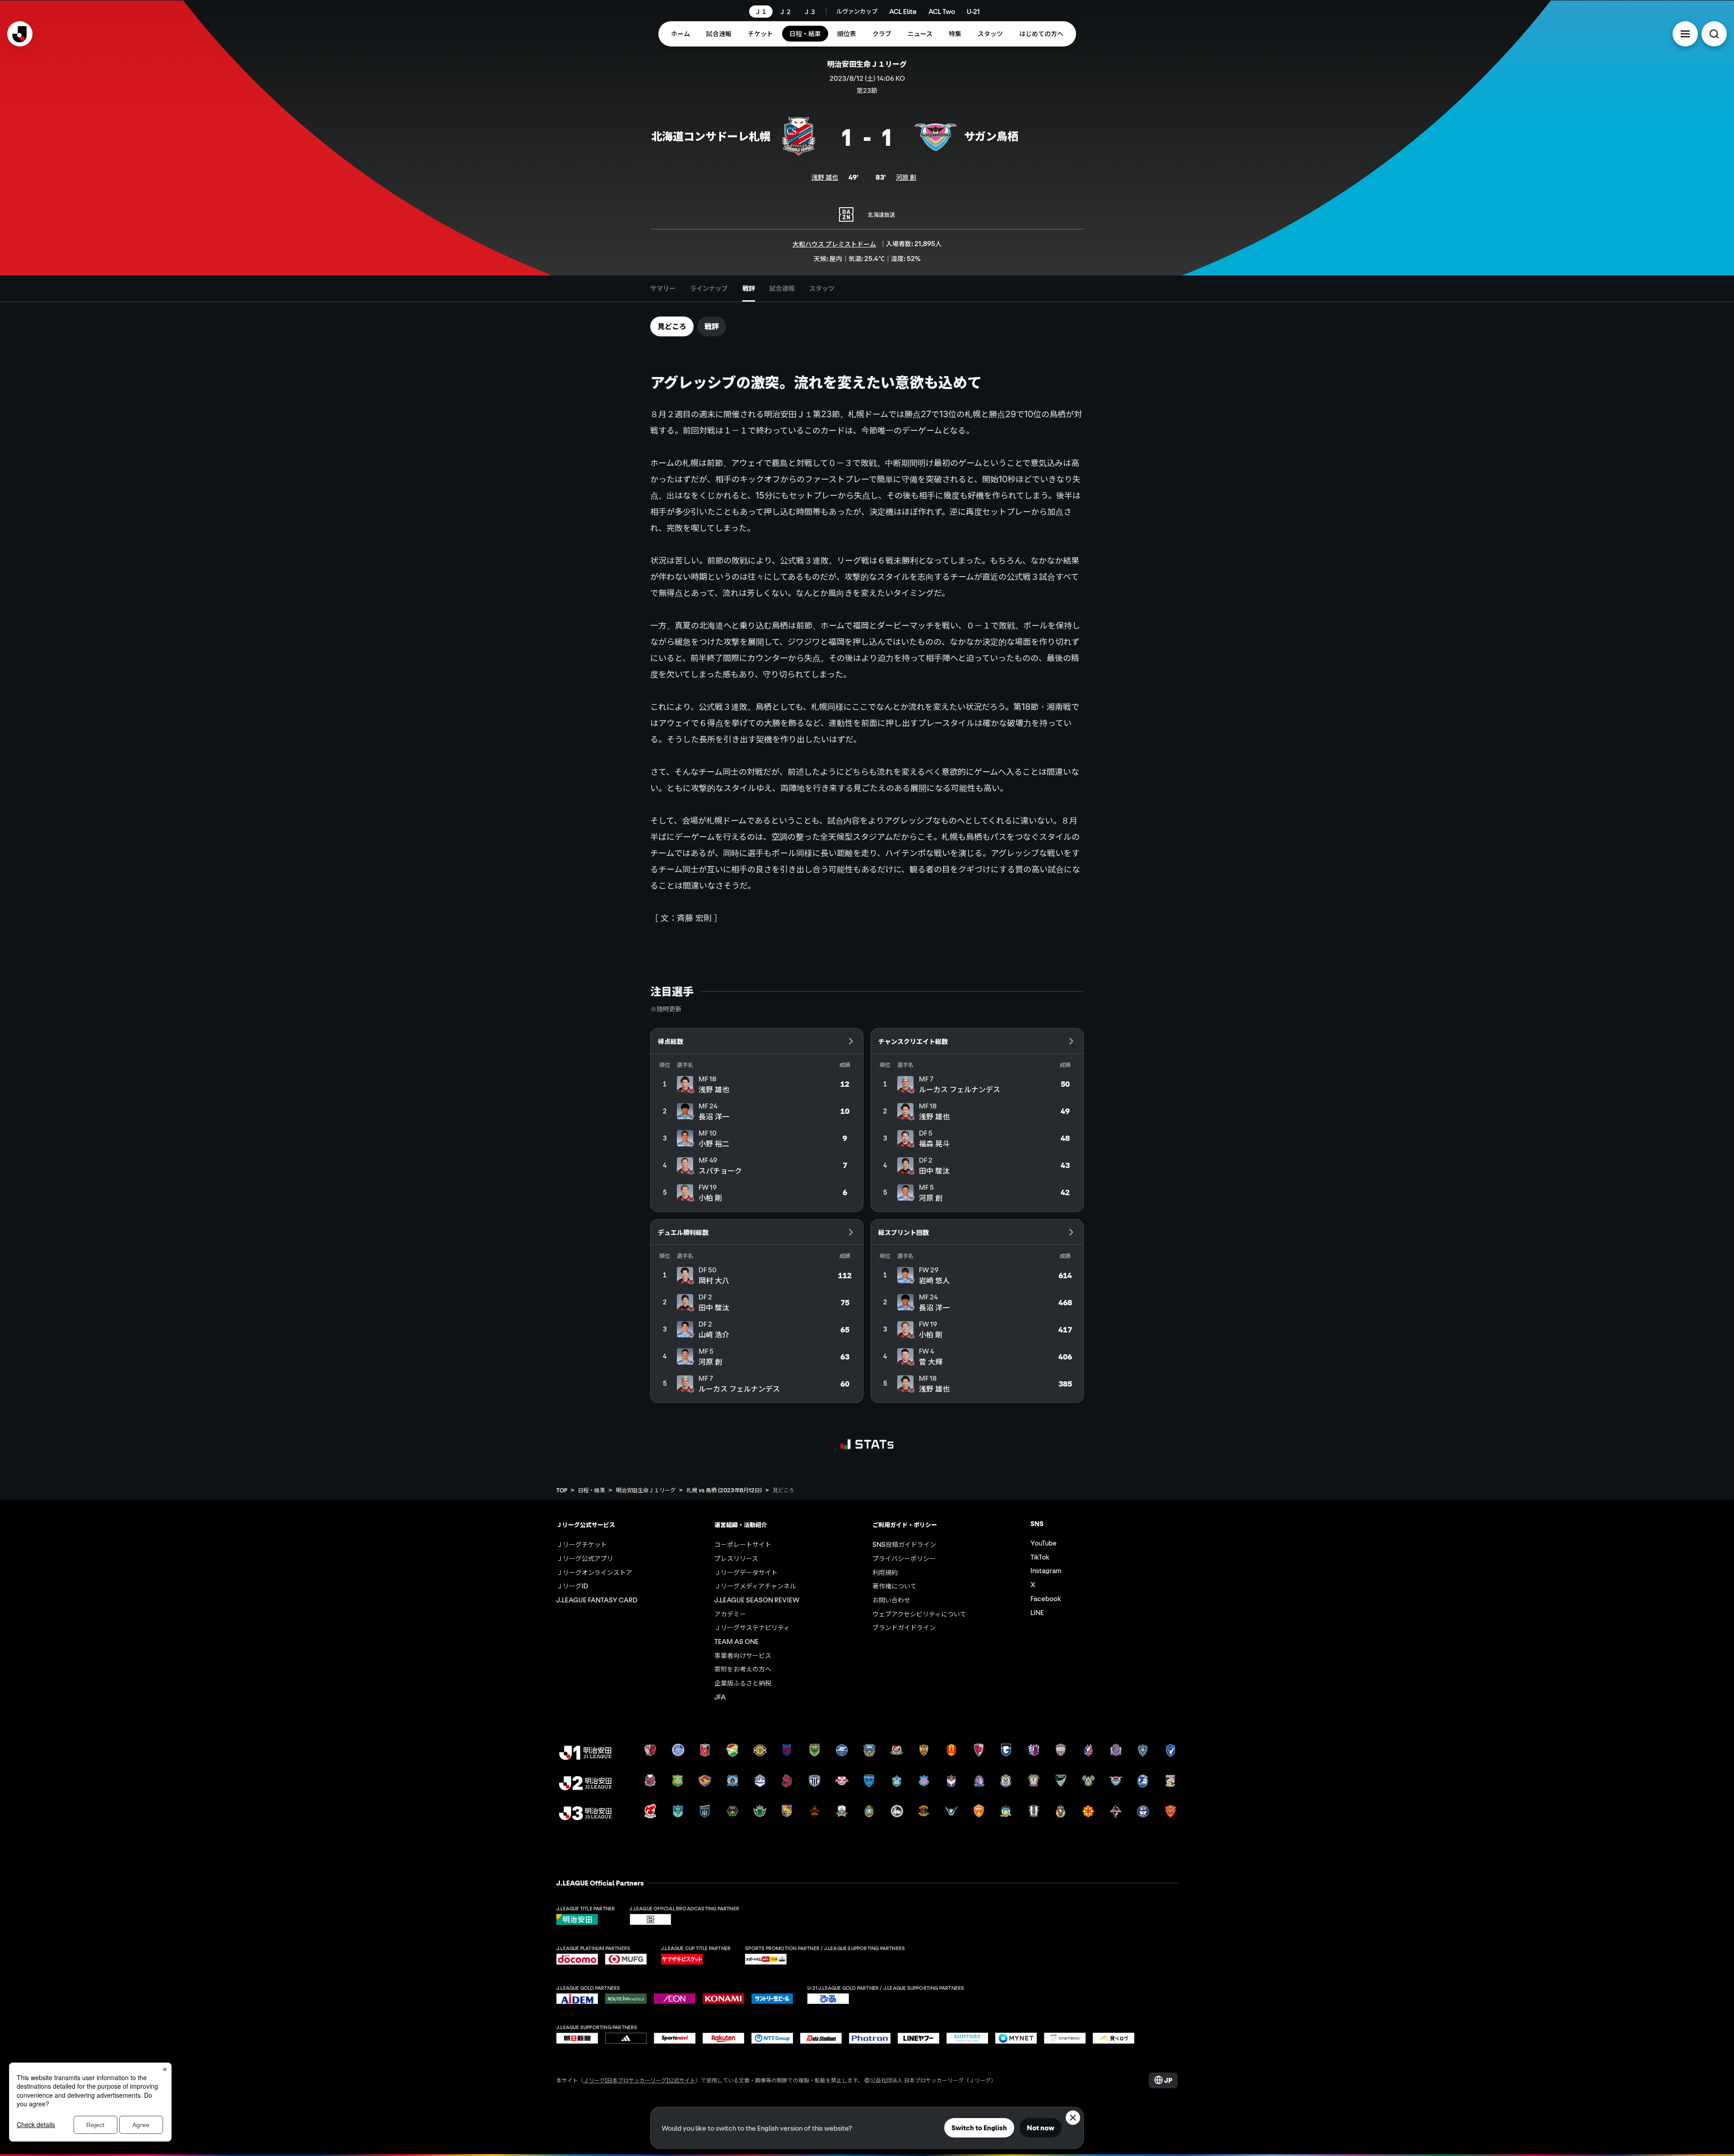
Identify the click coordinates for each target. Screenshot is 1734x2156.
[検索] (1714, 34)
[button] (1685, 34)
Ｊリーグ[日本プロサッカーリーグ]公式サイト (639, 2080)
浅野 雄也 (825, 177)
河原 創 (906, 177)
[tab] (663, 289)
